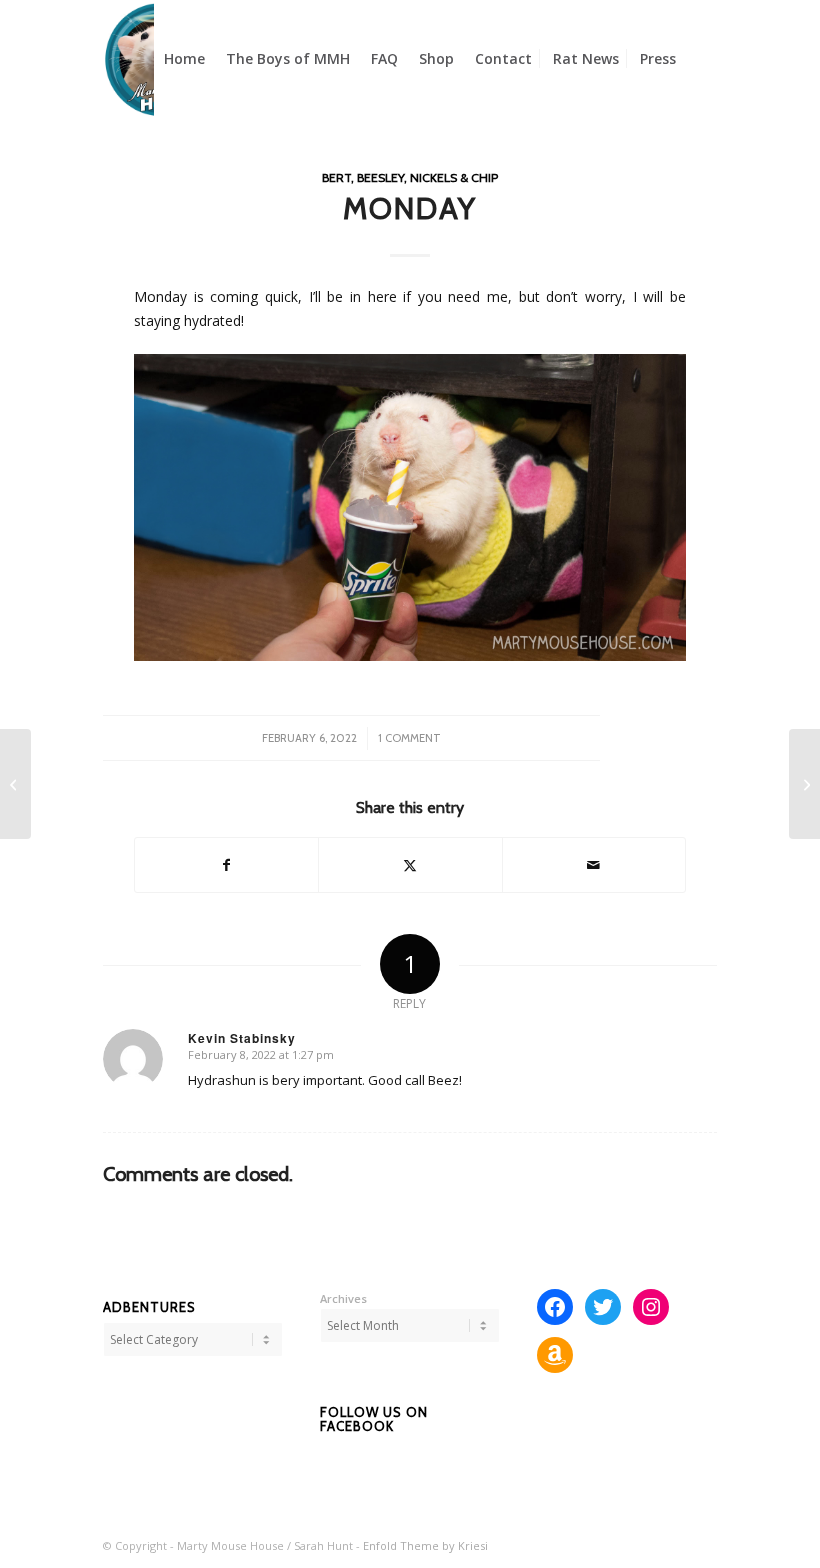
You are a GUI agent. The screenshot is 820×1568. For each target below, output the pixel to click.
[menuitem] (184, 59)
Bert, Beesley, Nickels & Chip (410, 177)
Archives (343, 1298)
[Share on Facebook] (226, 865)
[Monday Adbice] (804, 784)
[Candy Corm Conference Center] (15, 784)
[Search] (701, 59)
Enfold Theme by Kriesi (425, 1545)
